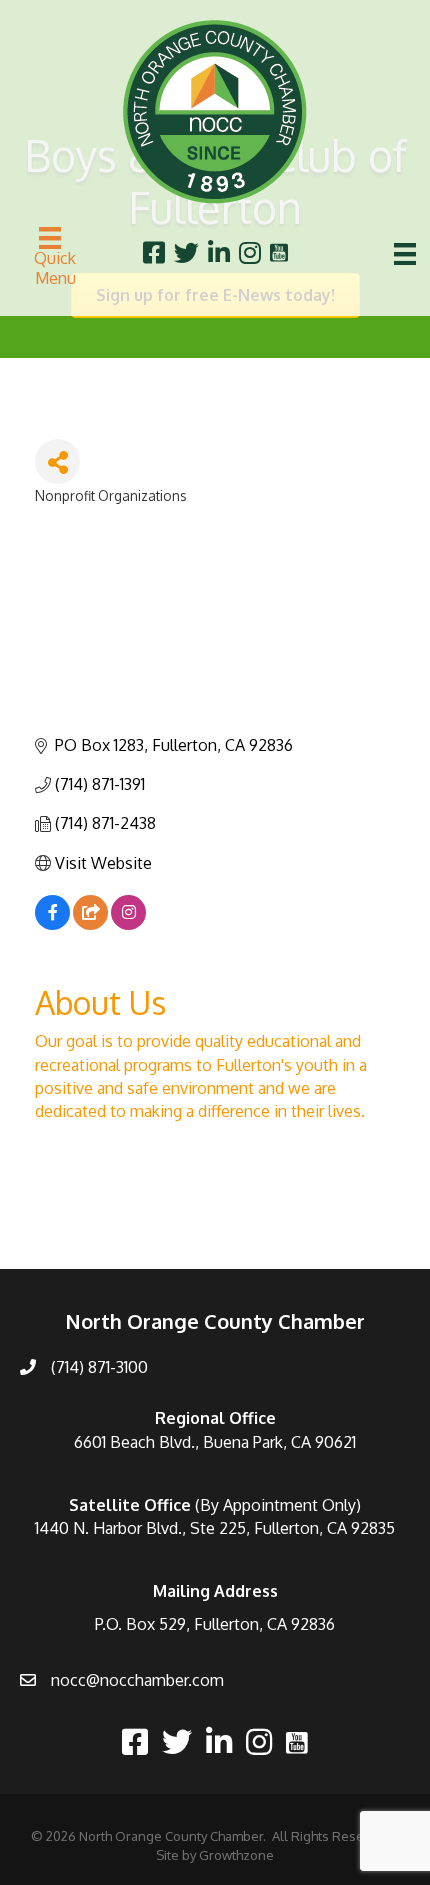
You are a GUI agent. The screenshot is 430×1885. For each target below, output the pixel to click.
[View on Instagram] (128, 924)
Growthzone (236, 1855)
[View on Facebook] (52, 924)
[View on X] (90, 924)
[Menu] (405, 254)
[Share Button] (57, 461)
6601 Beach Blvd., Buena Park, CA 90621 (215, 1442)
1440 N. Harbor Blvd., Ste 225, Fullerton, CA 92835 (215, 1528)
